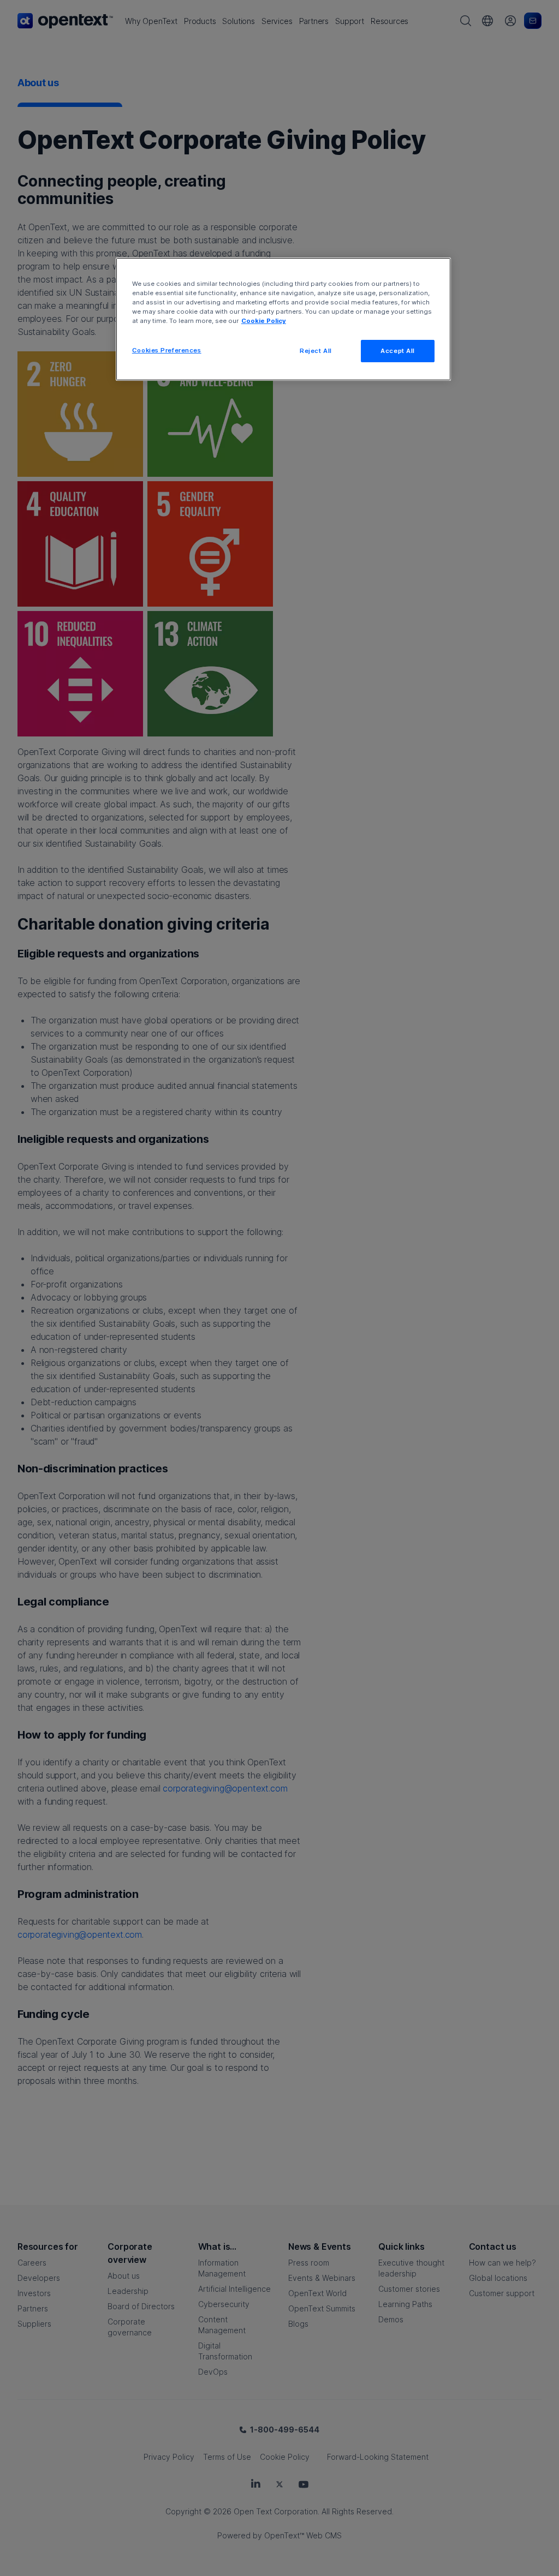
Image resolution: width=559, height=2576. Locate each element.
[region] (283, 319)
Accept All (398, 351)
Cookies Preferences (167, 350)
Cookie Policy (264, 321)
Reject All (316, 351)
